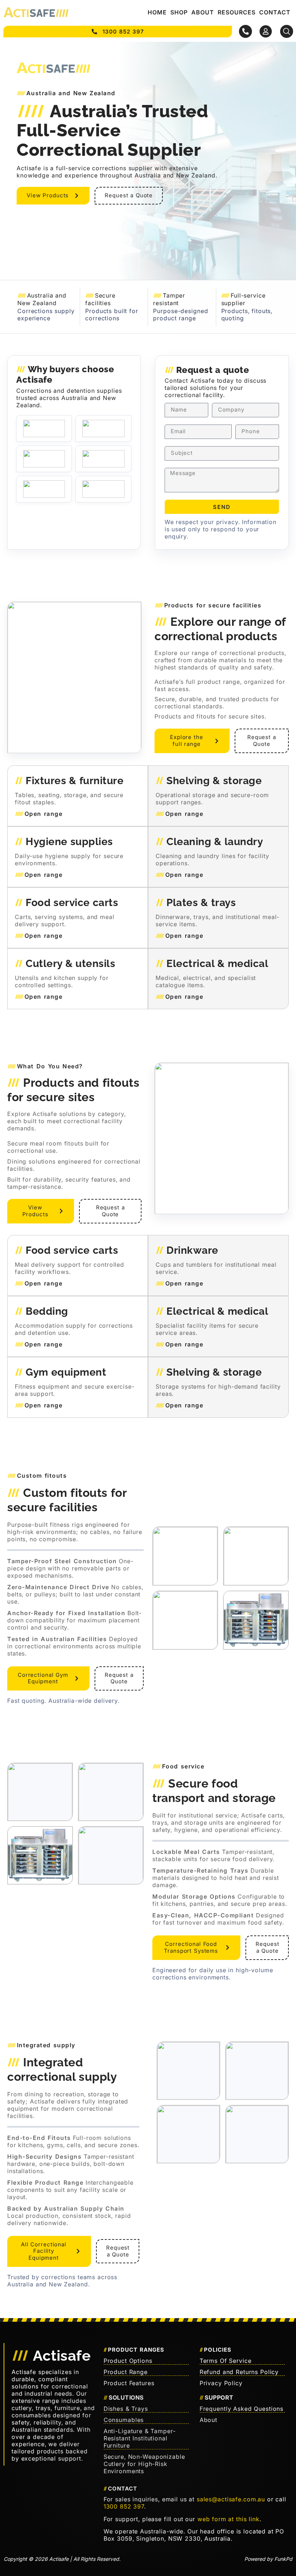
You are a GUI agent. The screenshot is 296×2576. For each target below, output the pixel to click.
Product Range (126, 2372)
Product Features (129, 2383)
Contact (275, 12)
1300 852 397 (124, 2506)
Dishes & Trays (126, 2409)
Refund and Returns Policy (239, 2372)
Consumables (124, 2420)
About (203, 12)
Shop (179, 12)
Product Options (128, 2361)
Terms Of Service (226, 2361)
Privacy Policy (221, 2383)
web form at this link (228, 2519)
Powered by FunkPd (268, 2559)
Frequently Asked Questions (242, 2409)
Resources (237, 12)
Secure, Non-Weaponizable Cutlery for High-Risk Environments (144, 2464)
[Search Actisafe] (287, 31)
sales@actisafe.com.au (231, 2499)
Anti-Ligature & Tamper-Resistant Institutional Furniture (140, 2438)
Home (157, 12)
